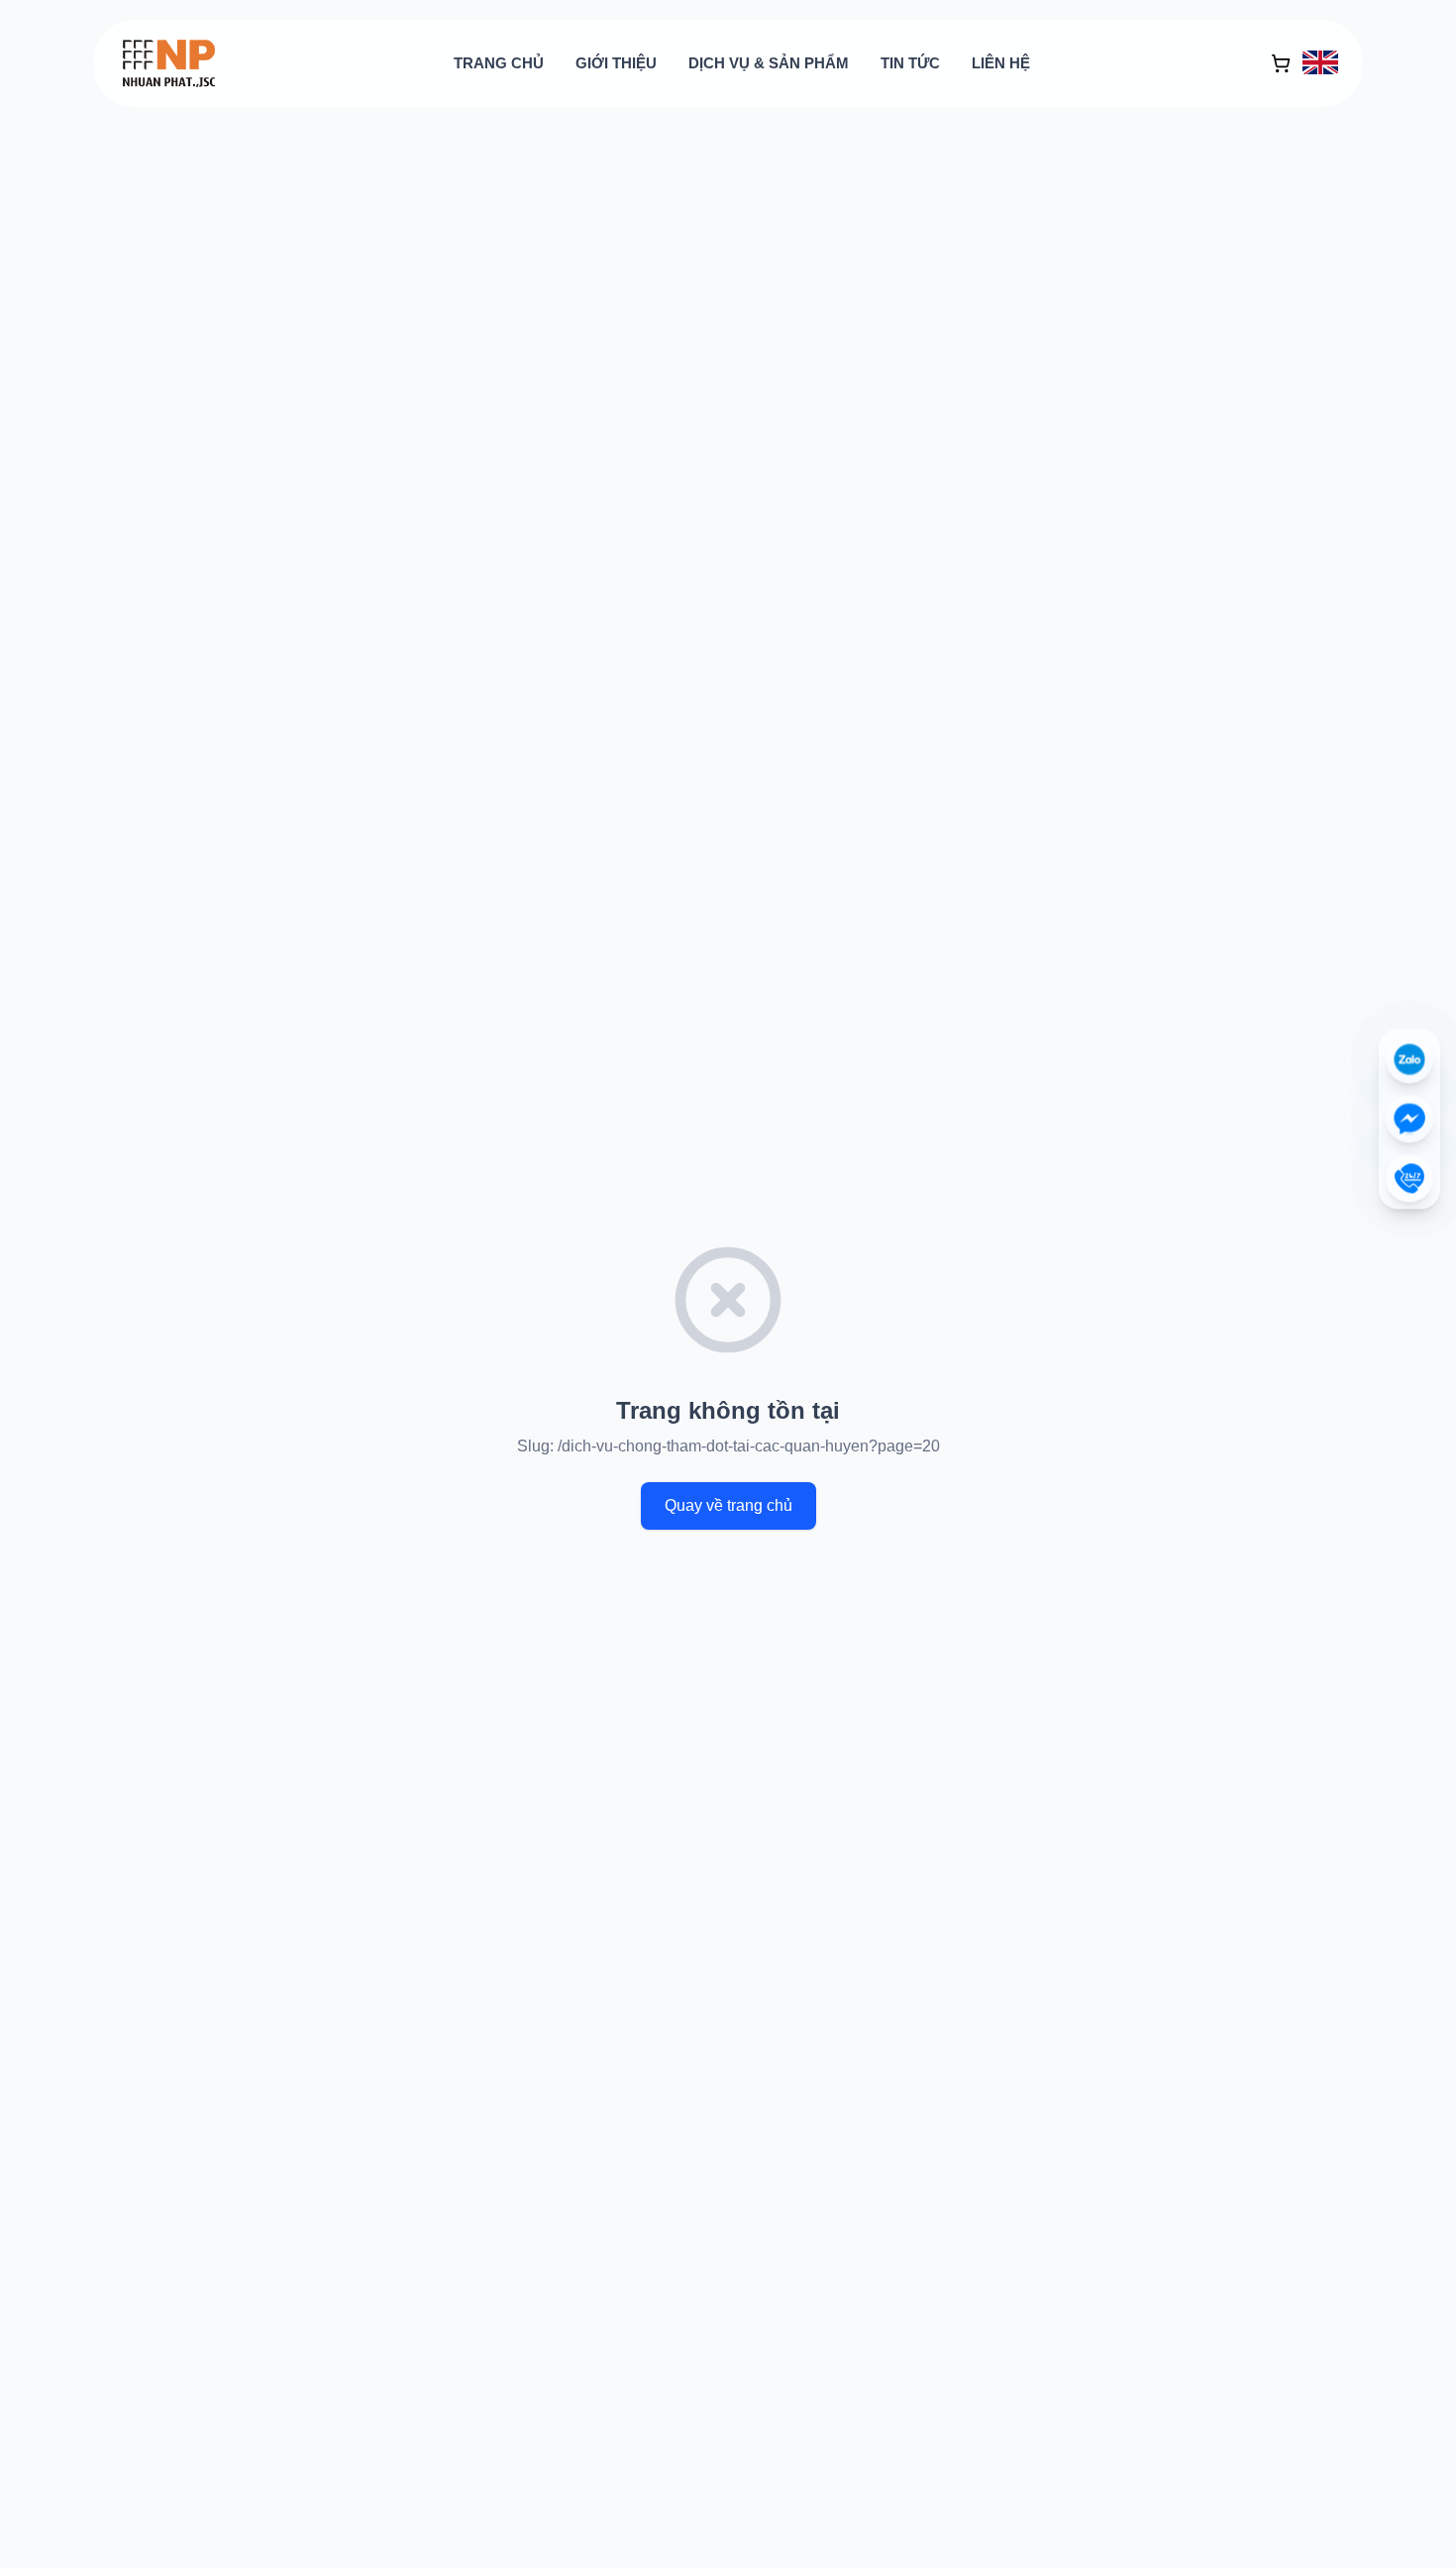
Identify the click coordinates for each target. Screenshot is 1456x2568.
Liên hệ (1001, 63)
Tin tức (910, 63)
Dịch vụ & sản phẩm (769, 63)
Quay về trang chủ (728, 1505)
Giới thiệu (616, 63)
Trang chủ (499, 63)
